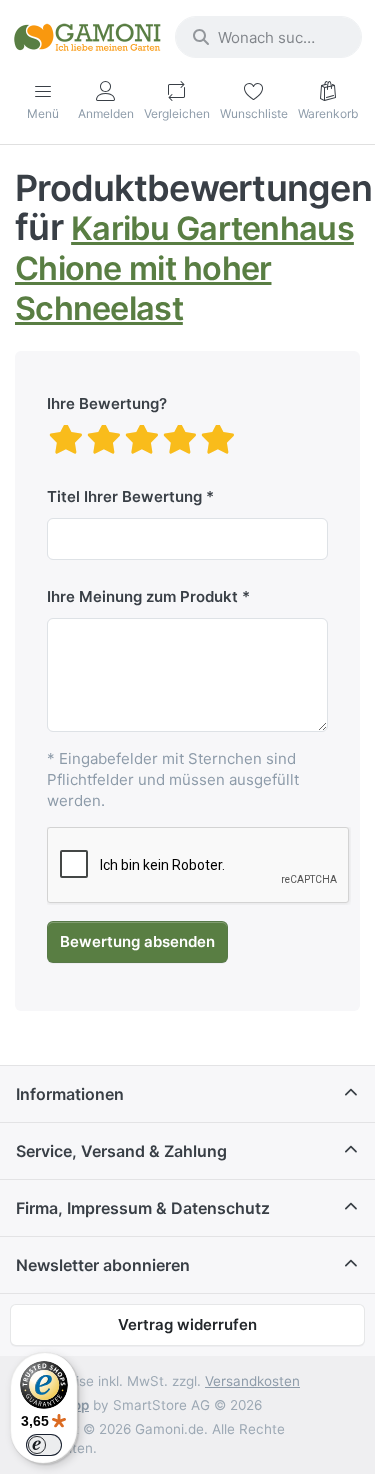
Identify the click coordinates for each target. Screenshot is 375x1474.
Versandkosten (252, 1381)
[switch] (44, 1445)
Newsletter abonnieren (103, 1265)
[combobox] (268, 37)
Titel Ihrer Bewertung (124, 496)
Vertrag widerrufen (187, 1324)
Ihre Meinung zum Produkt (142, 596)
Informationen (70, 1094)
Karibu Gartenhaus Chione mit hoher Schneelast (184, 268)
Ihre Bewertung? (107, 403)
